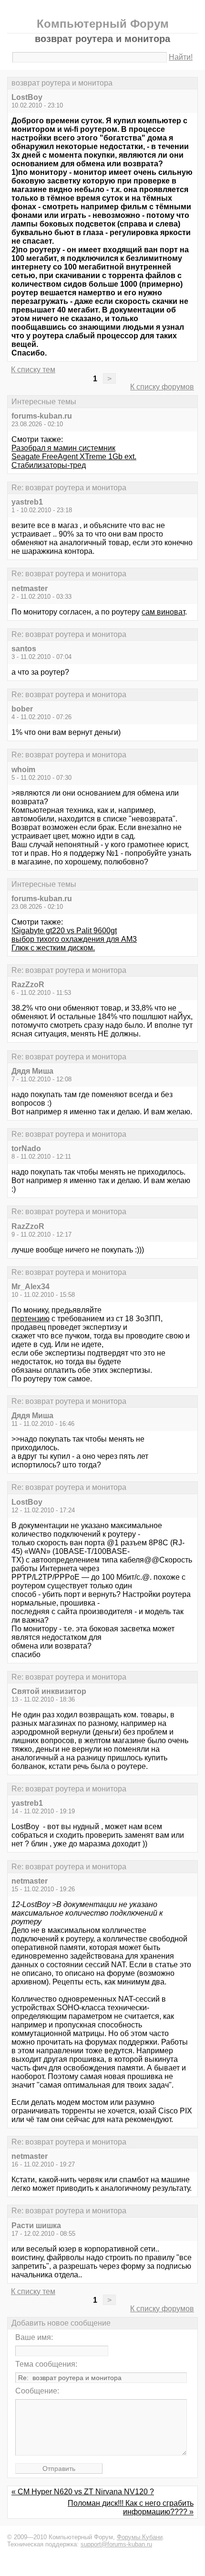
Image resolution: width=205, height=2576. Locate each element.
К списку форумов (162, 387)
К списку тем (33, 370)
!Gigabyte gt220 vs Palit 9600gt (64, 931)
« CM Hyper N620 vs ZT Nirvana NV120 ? (83, 2492)
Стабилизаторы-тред (49, 465)
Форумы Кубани (140, 2537)
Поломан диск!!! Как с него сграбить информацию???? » (131, 2507)
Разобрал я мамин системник (63, 448)
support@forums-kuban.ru (116, 2544)
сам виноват (163, 612)
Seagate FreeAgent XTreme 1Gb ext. (74, 457)
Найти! (181, 57)
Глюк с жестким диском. (53, 948)
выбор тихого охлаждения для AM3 (74, 939)
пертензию (31, 1319)
